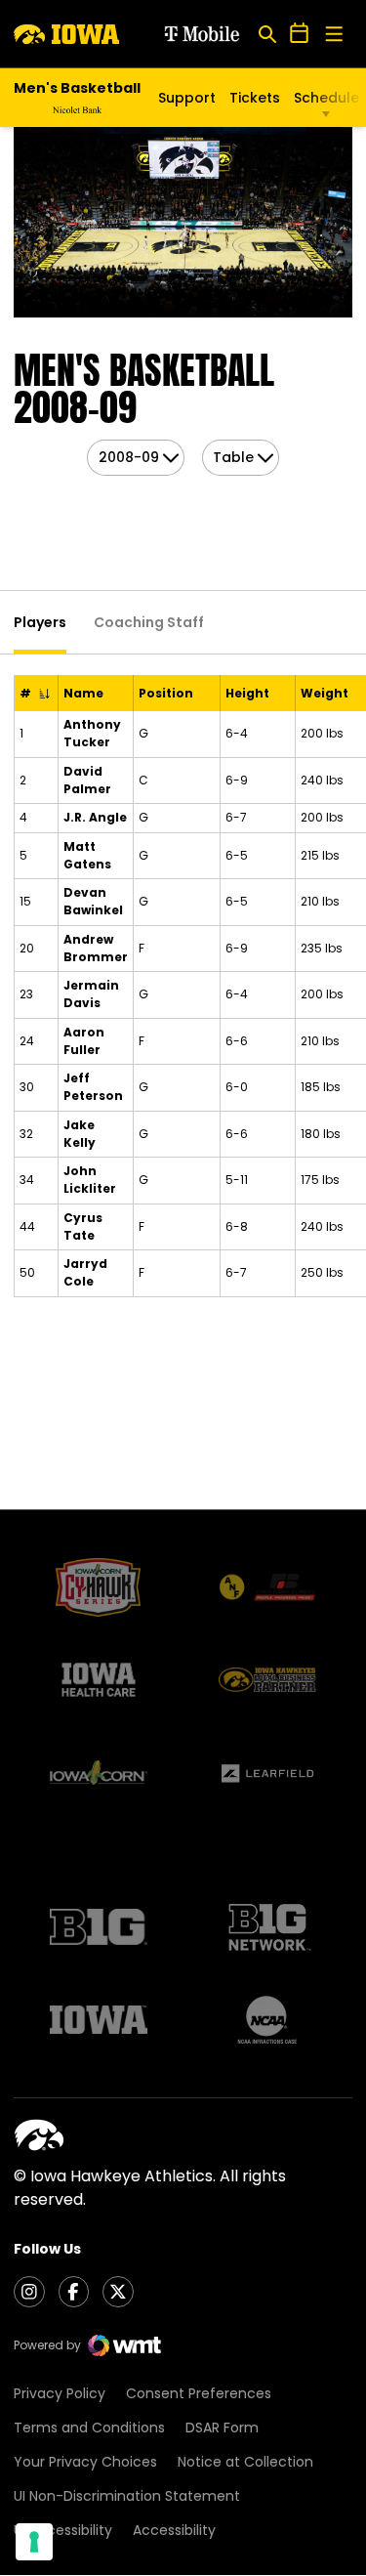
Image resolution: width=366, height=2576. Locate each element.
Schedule (326, 98)
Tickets (255, 98)
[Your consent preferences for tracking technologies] (34, 2542)
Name (83, 693)
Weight (325, 693)
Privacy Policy (60, 2393)
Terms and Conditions (89, 2428)
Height (247, 693)
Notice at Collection (245, 2462)
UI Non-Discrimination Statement (127, 2496)
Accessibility (174, 2530)
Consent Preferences (199, 2393)
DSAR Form (222, 2428)
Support (187, 98)
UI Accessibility (63, 2530)
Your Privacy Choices (85, 2462)
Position (166, 693)
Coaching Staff (149, 622)
